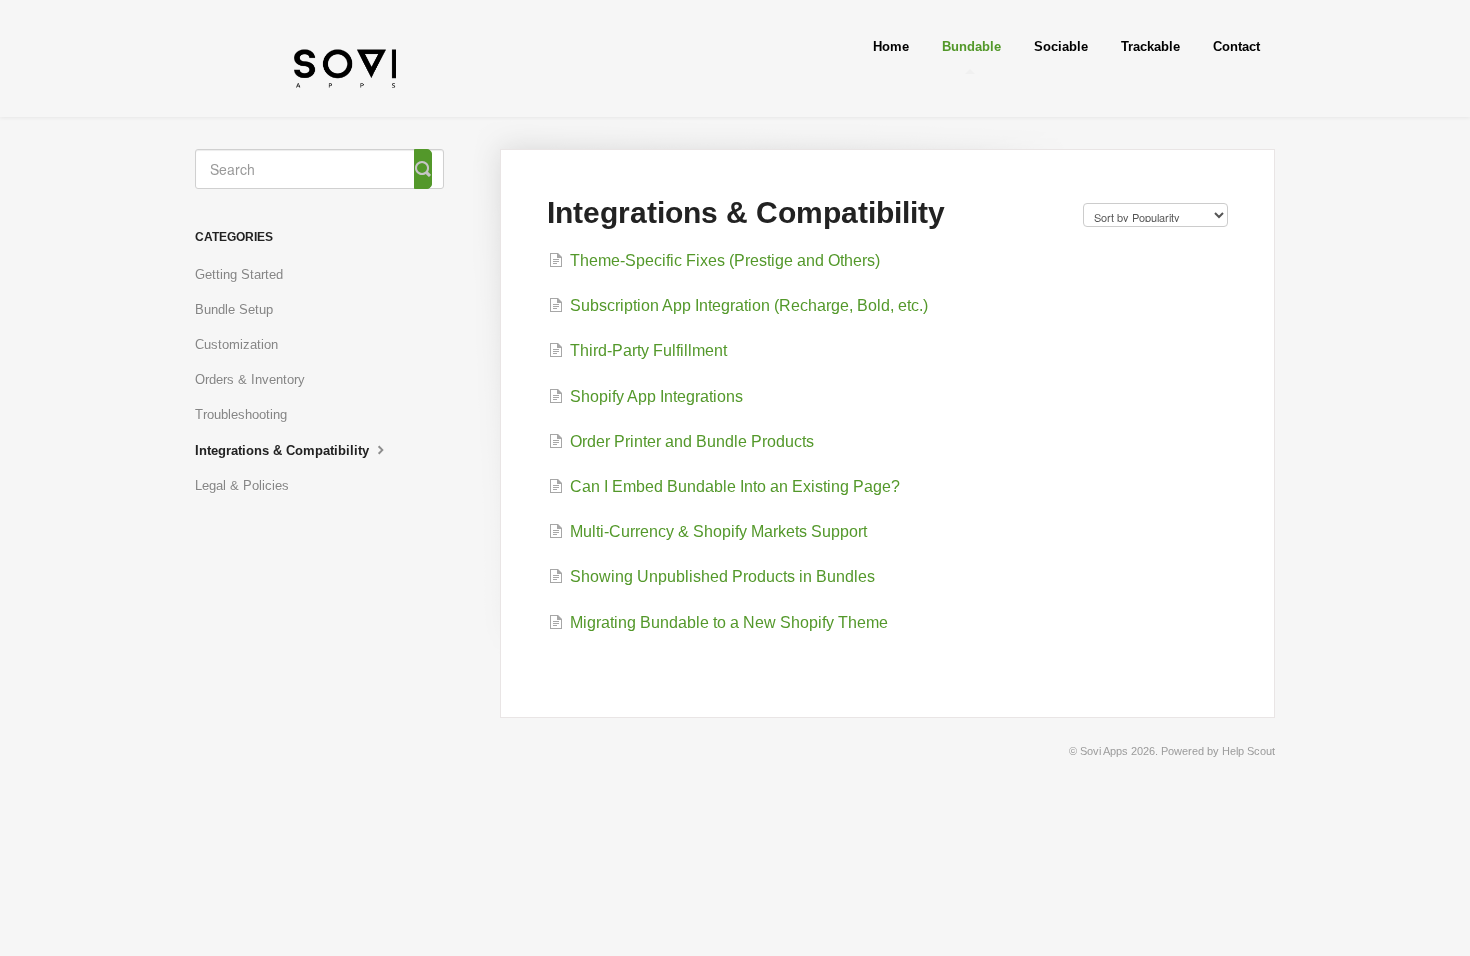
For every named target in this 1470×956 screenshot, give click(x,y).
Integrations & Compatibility (284, 450)
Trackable (1150, 46)
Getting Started (239, 274)
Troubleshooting (241, 414)
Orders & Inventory (250, 379)
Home (891, 46)
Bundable (971, 46)
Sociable (1061, 46)
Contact (1236, 46)
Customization (236, 344)
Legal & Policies (242, 485)
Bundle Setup (234, 309)
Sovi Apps (1104, 751)
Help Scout (1248, 751)
